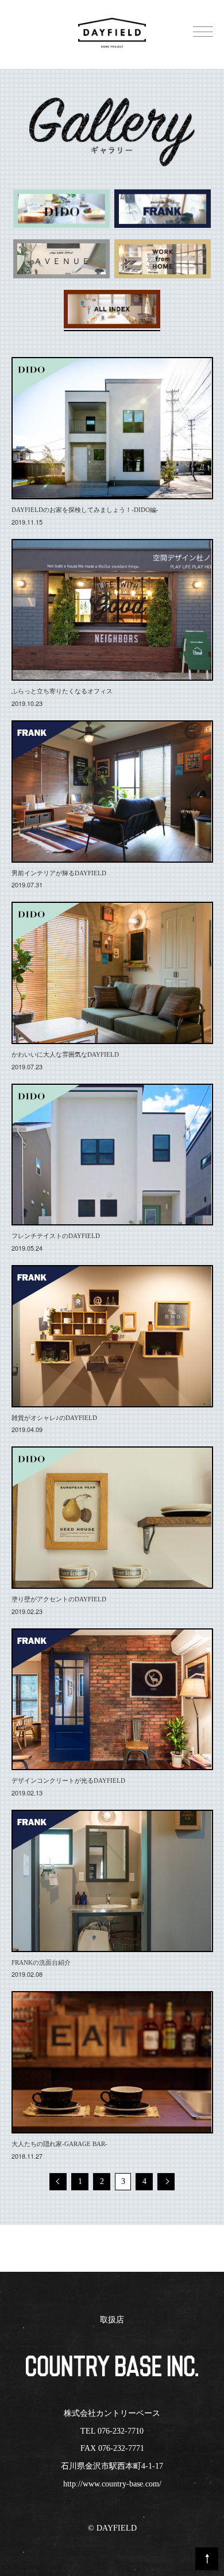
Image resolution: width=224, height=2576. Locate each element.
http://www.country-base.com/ (112, 2484)
